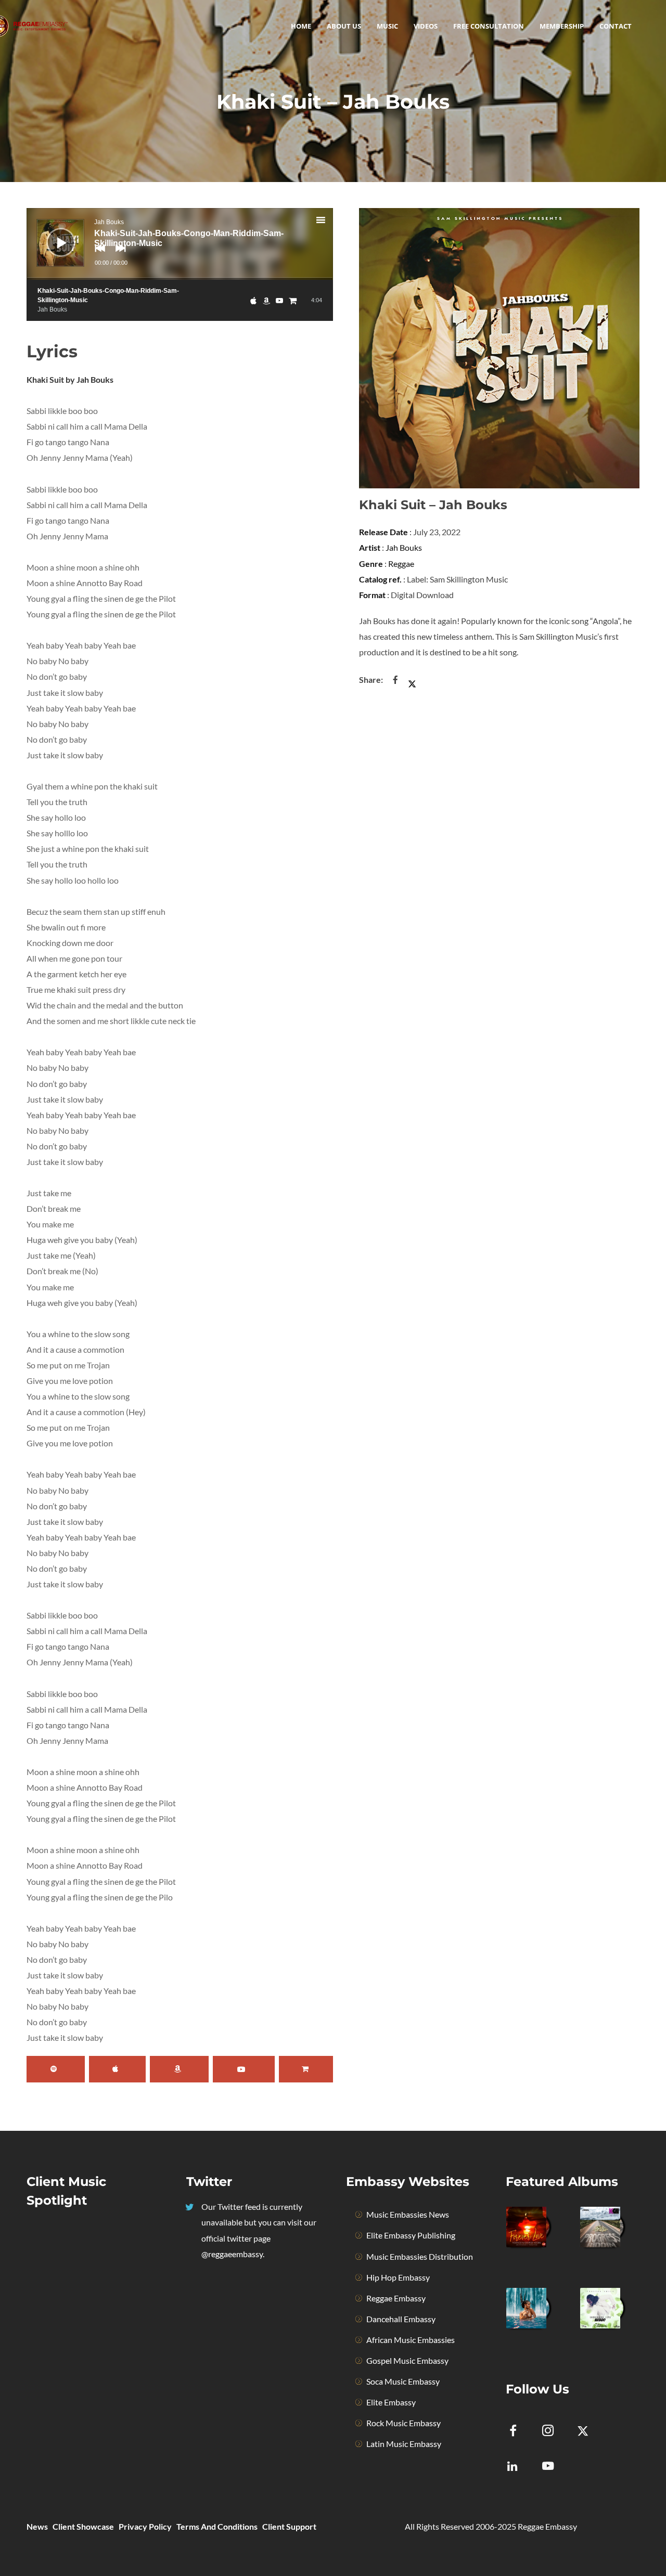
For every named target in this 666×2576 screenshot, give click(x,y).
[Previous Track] (97, 255)
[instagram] (554, 2432)
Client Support (289, 2526)
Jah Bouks (404, 547)
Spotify (56, 2069)
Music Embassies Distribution (420, 2256)
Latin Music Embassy (404, 2444)
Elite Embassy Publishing (411, 2235)
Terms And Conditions (217, 2526)
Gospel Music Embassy (407, 2360)
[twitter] (589, 2432)
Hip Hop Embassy (398, 2277)
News (37, 2526)
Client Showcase (83, 2526)
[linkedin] (519, 2467)
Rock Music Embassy (404, 2423)
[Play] (53, 235)
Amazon (179, 2069)
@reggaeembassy (232, 2254)
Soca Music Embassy (403, 2381)
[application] (180, 244)
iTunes (117, 2069)
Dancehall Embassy (401, 2319)
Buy (306, 2069)
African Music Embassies (411, 2340)
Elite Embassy (391, 2402)
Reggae (401, 564)
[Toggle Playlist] (330, 222)
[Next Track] (118, 255)
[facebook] (519, 2432)
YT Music (244, 2069)
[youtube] (548, 2472)
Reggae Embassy (396, 2298)
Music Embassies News (408, 2214)
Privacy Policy (145, 2526)
